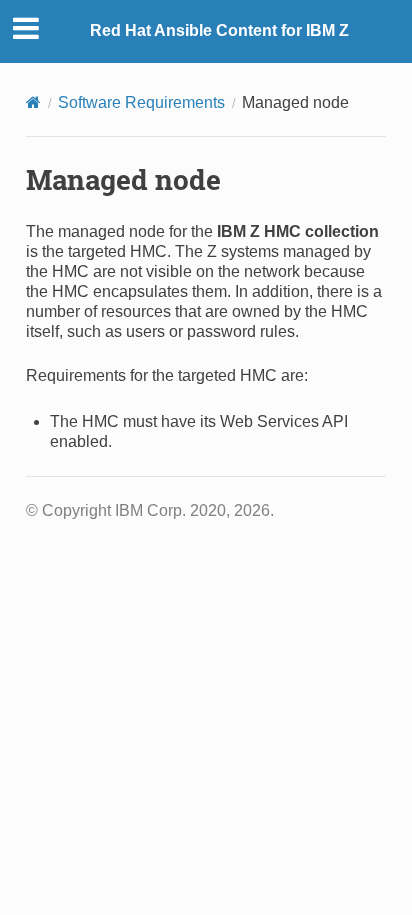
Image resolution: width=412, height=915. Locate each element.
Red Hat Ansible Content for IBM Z (219, 30)
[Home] (33, 102)
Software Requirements (141, 102)
